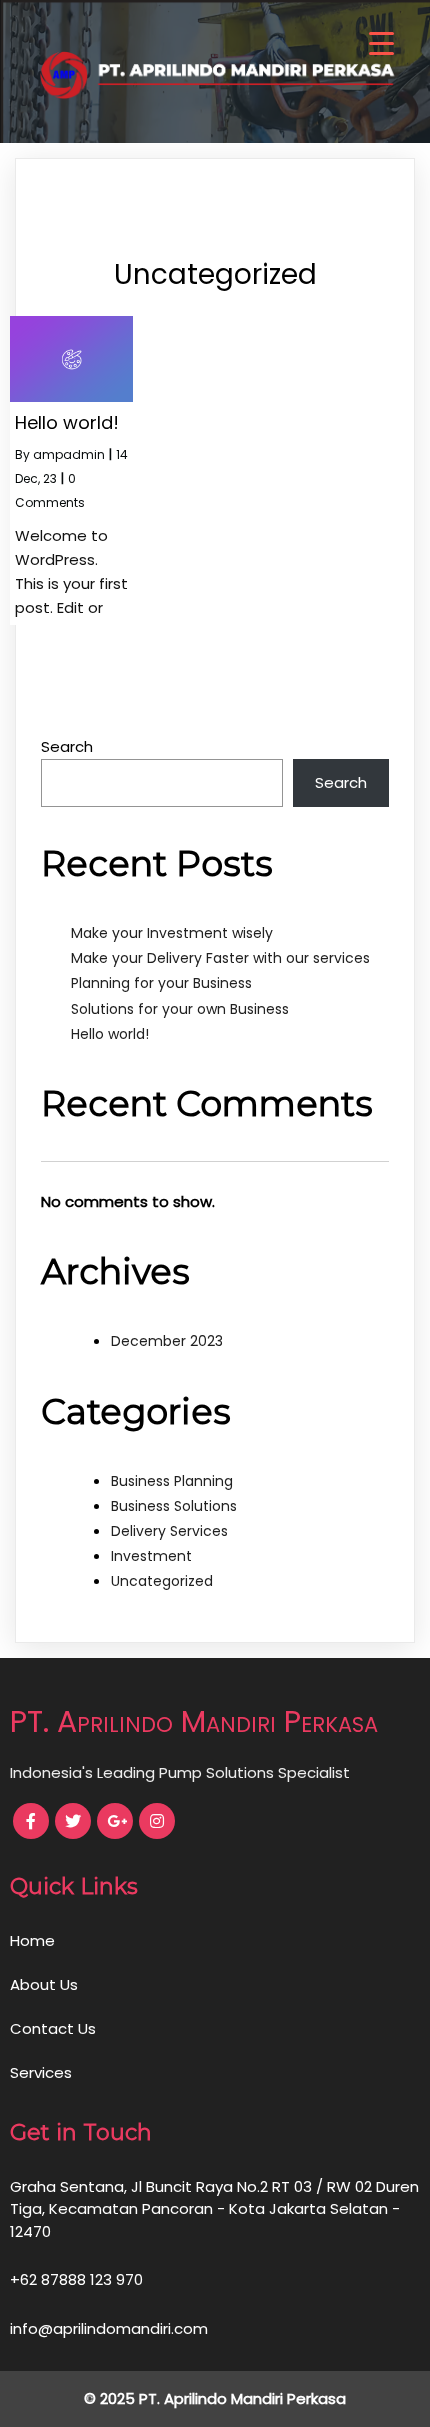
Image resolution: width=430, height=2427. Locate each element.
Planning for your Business (161, 983)
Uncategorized (162, 1581)
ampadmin (69, 454)
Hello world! (110, 1034)
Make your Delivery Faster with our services (220, 958)
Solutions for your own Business (180, 1009)
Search (67, 746)
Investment (151, 1556)
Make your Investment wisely (172, 933)
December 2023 (167, 1341)
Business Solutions (174, 1506)
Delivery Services (169, 1531)
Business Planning (172, 1481)
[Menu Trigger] (381, 42)
